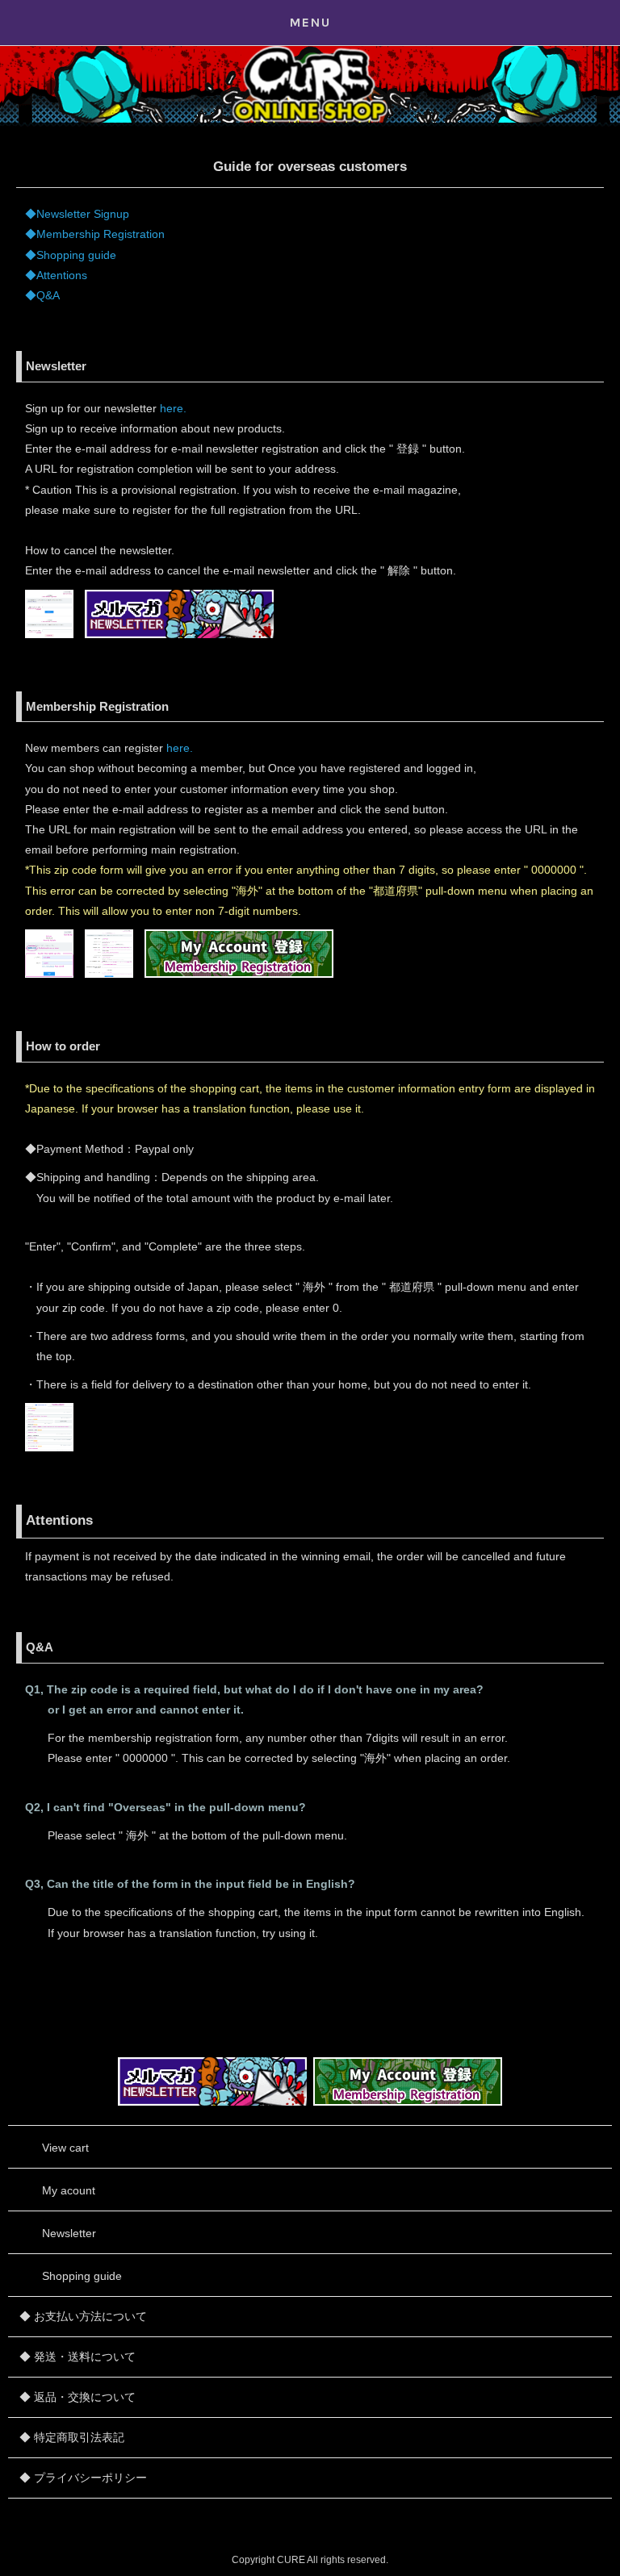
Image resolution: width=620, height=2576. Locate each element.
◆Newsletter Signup (77, 214)
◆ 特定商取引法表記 (72, 2437)
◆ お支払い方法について (83, 2316)
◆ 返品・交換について (77, 2397)
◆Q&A (42, 295)
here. (173, 408)
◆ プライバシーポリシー (83, 2478)
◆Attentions (56, 275)
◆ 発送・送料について (77, 2357)
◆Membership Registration (95, 234)
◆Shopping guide (71, 255)
